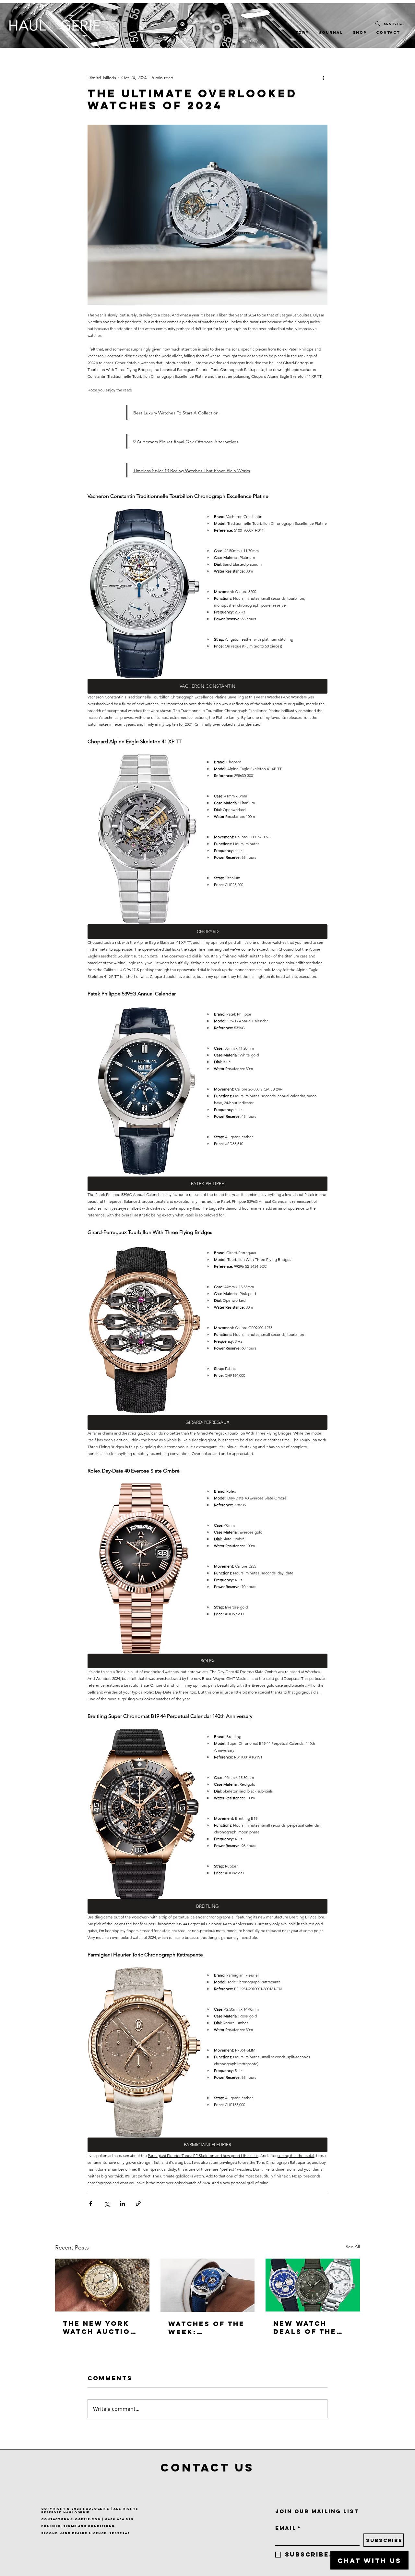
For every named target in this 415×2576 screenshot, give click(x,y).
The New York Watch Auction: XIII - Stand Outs (101, 2327)
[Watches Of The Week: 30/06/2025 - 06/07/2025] (208, 2285)
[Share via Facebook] (91, 2204)
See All (353, 2247)
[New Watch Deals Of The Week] (313, 2285)
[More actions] (324, 78)
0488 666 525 (119, 2519)
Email (288, 2528)
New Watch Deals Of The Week (305, 2327)
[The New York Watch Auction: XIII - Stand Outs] (102, 2285)
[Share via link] (138, 2204)
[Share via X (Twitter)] (107, 2204)
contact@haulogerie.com (71, 2519)
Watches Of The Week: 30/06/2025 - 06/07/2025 (207, 2328)
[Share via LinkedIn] (122, 2204)
